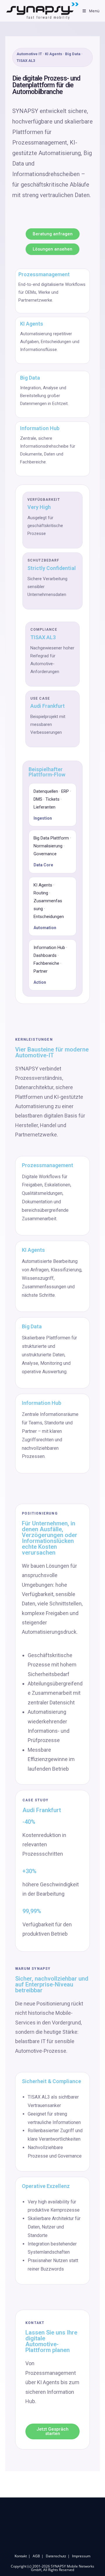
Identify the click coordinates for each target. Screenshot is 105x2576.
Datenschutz (56, 2556)
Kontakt (21, 2556)
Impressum (81, 2556)
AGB (36, 2556)
